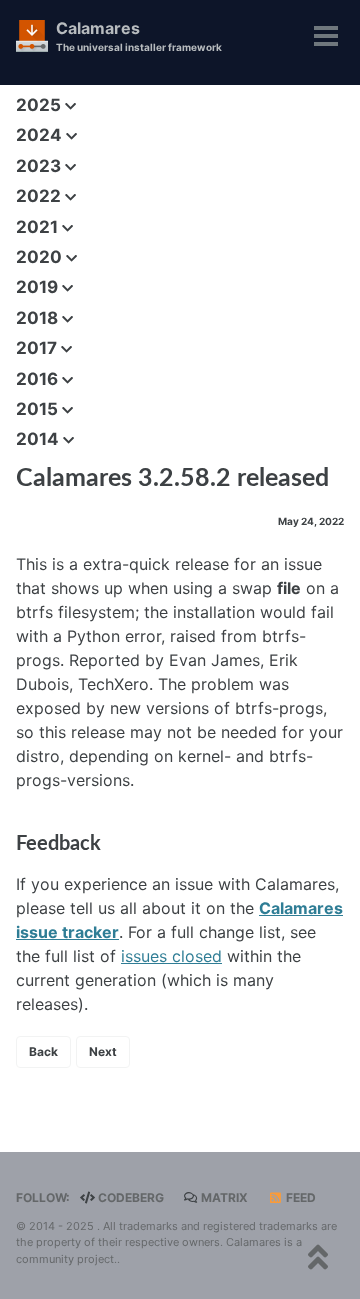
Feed (299, 1197)
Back (43, 1051)
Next (103, 1051)
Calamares (139, 35)
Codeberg (129, 1197)
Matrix (223, 1197)
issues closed (171, 956)
